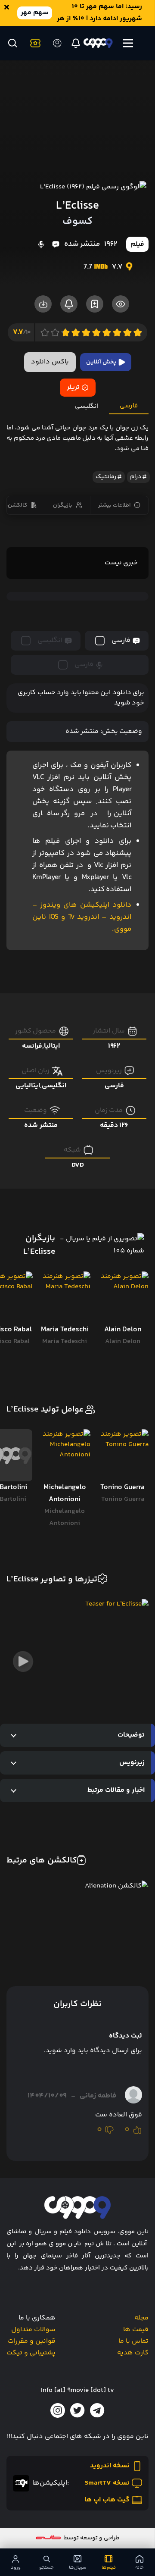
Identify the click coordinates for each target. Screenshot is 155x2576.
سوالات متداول (33, 2330)
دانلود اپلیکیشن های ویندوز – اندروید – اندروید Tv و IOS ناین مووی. (82, 917)
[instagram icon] (58, 2410)
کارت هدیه (133, 2353)
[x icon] (77, 2410)
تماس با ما (133, 2341)
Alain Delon (123, 1341)
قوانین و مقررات (32, 2341)
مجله (141, 2318)
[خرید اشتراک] (34, 43)
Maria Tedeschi (65, 1341)
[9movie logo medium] (98, 43)
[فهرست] (128, 43)
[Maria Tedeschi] (65, 1297)
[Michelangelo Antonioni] (65, 1455)
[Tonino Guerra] (122, 1455)
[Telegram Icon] (97, 2410)
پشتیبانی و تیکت (31, 2353)
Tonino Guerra (123, 1499)
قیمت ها (136, 2330)
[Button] (12, 43)
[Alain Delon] (122, 1297)
